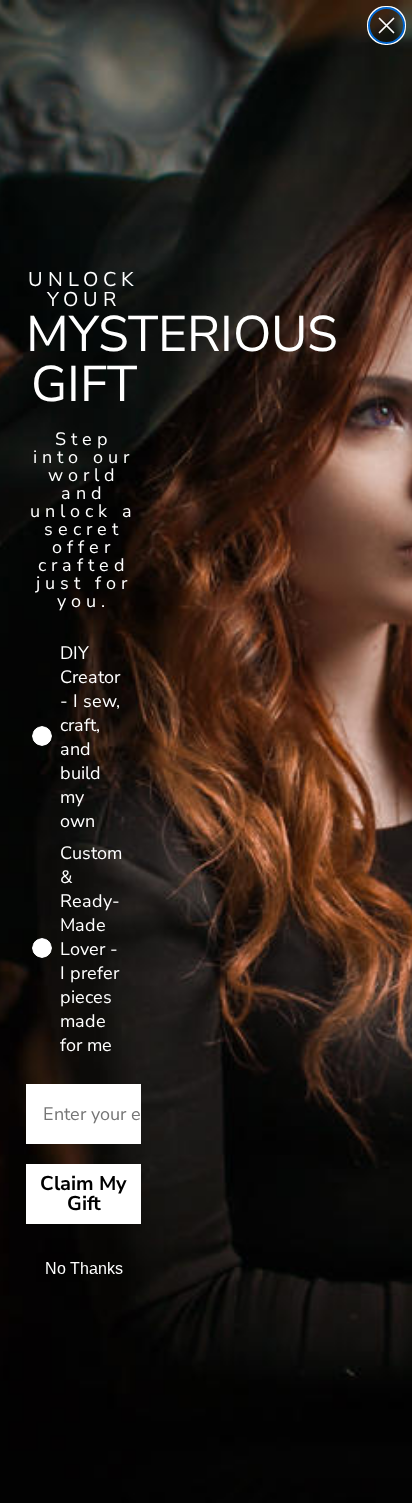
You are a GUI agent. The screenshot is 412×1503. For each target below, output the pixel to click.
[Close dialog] (386, 25)
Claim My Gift (83, 1193)
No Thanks (84, 1268)
